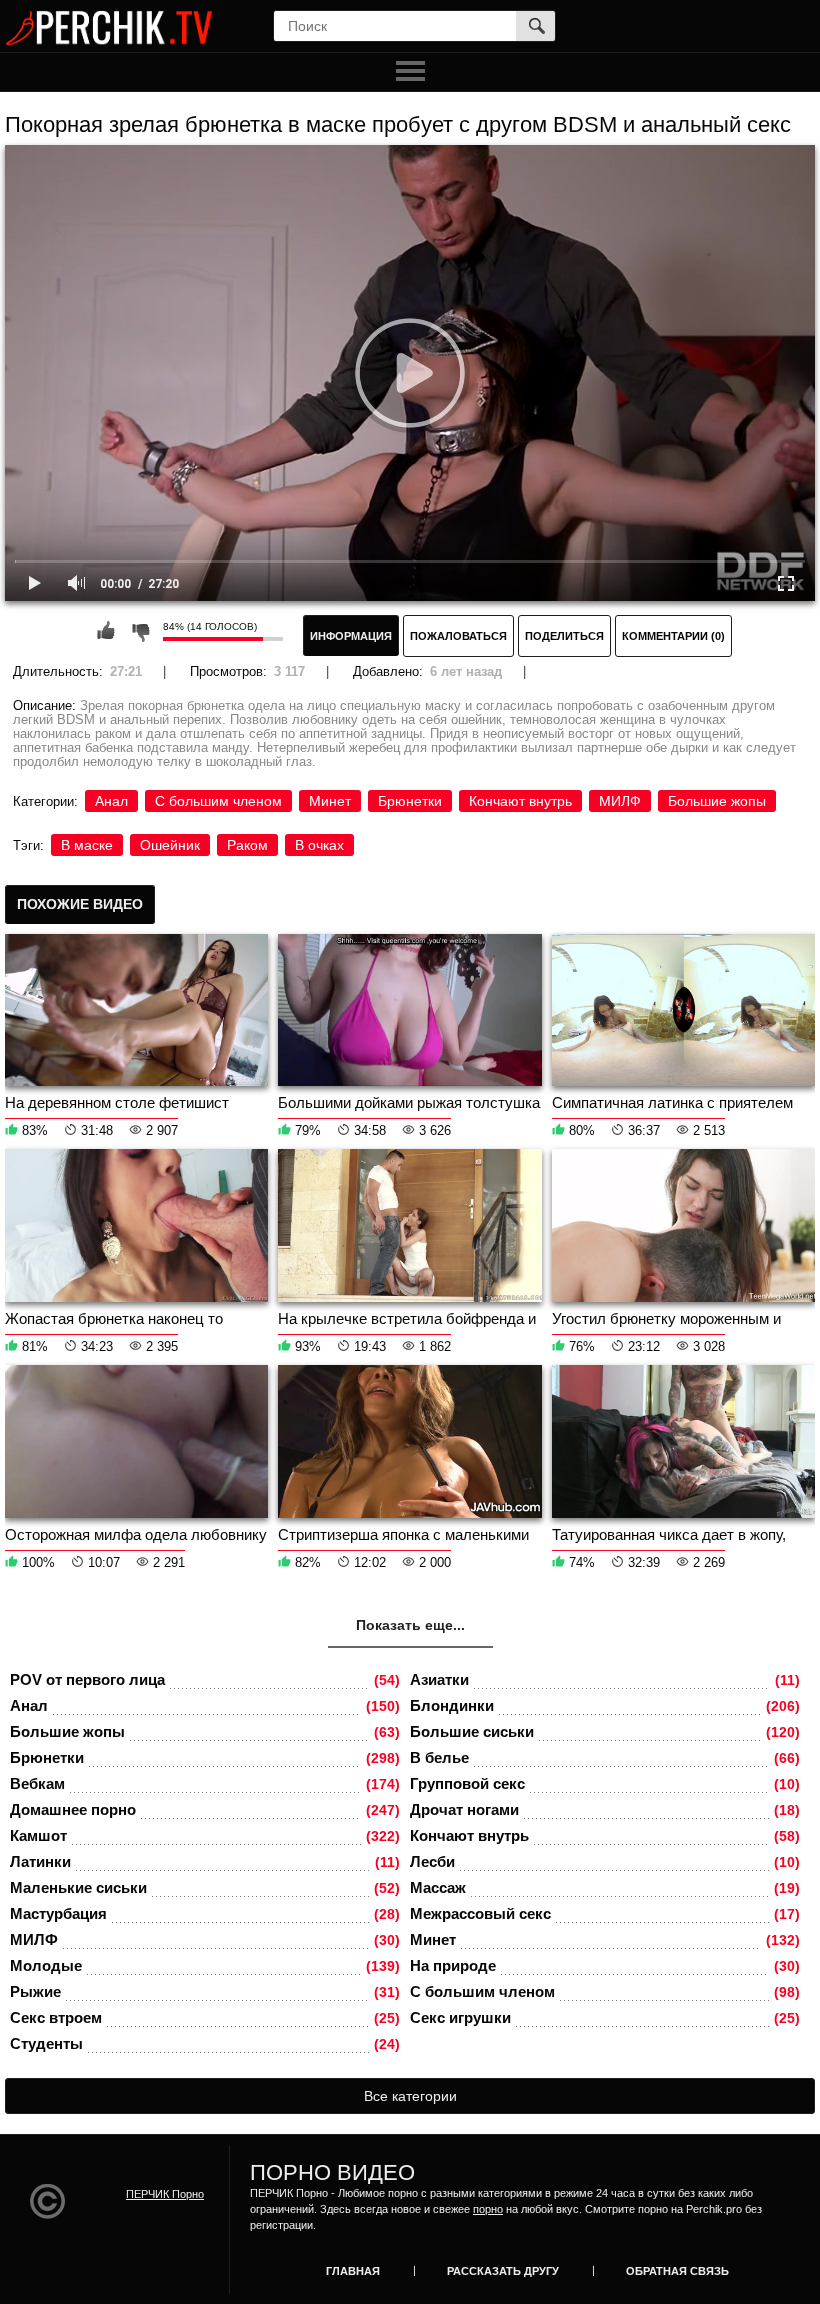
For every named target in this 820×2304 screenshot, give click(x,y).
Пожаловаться (458, 636)
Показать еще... (410, 1625)
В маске (87, 845)
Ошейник (170, 845)
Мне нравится (106, 631)
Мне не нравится (140, 631)
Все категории (410, 2096)
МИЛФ (620, 801)
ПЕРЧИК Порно (165, 2194)
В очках (319, 845)
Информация (351, 636)
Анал (111, 801)
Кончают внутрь (520, 801)
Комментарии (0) (673, 636)
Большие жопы (717, 801)
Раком (247, 845)
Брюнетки (410, 801)
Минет (330, 801)
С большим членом (218, 801)
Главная (353, 2271)
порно (488, 2209)
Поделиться (564, 636)
